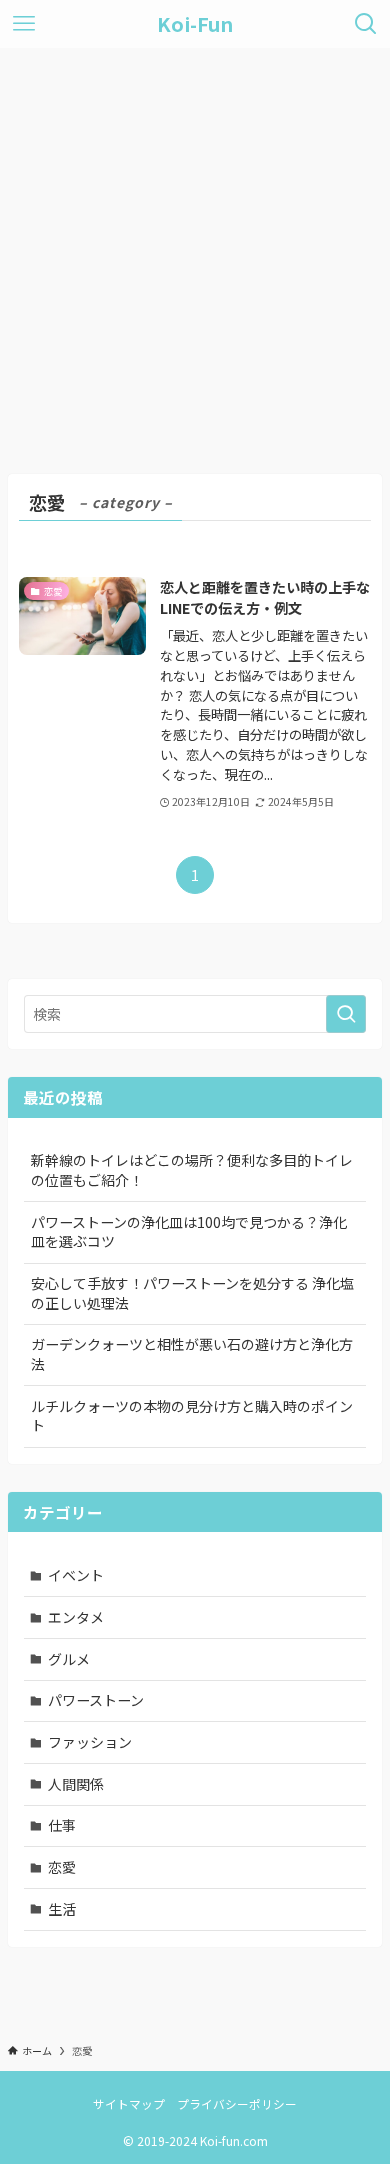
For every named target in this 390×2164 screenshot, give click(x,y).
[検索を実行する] (346, 1014)
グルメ (69, 1659)
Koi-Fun (195, 24)
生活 (62, 1909)
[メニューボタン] (24, 24)
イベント (76, 1575)
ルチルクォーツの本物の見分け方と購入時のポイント (192, 1416)
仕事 (62, 1825)
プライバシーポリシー (237, 2103)
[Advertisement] (195, 253)
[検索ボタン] (366, 24)
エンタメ (76, 1617)
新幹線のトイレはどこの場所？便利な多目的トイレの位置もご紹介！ (192, 1170)
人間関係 (76, 1784)
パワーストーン (96, 1700)
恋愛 (62, 1867)
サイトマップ (129, 2103)
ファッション (90, 1742)
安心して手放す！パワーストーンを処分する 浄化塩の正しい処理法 (192, 1293)
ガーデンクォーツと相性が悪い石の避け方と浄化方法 (192, 1354)
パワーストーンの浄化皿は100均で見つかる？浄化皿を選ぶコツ (189, 1232)
